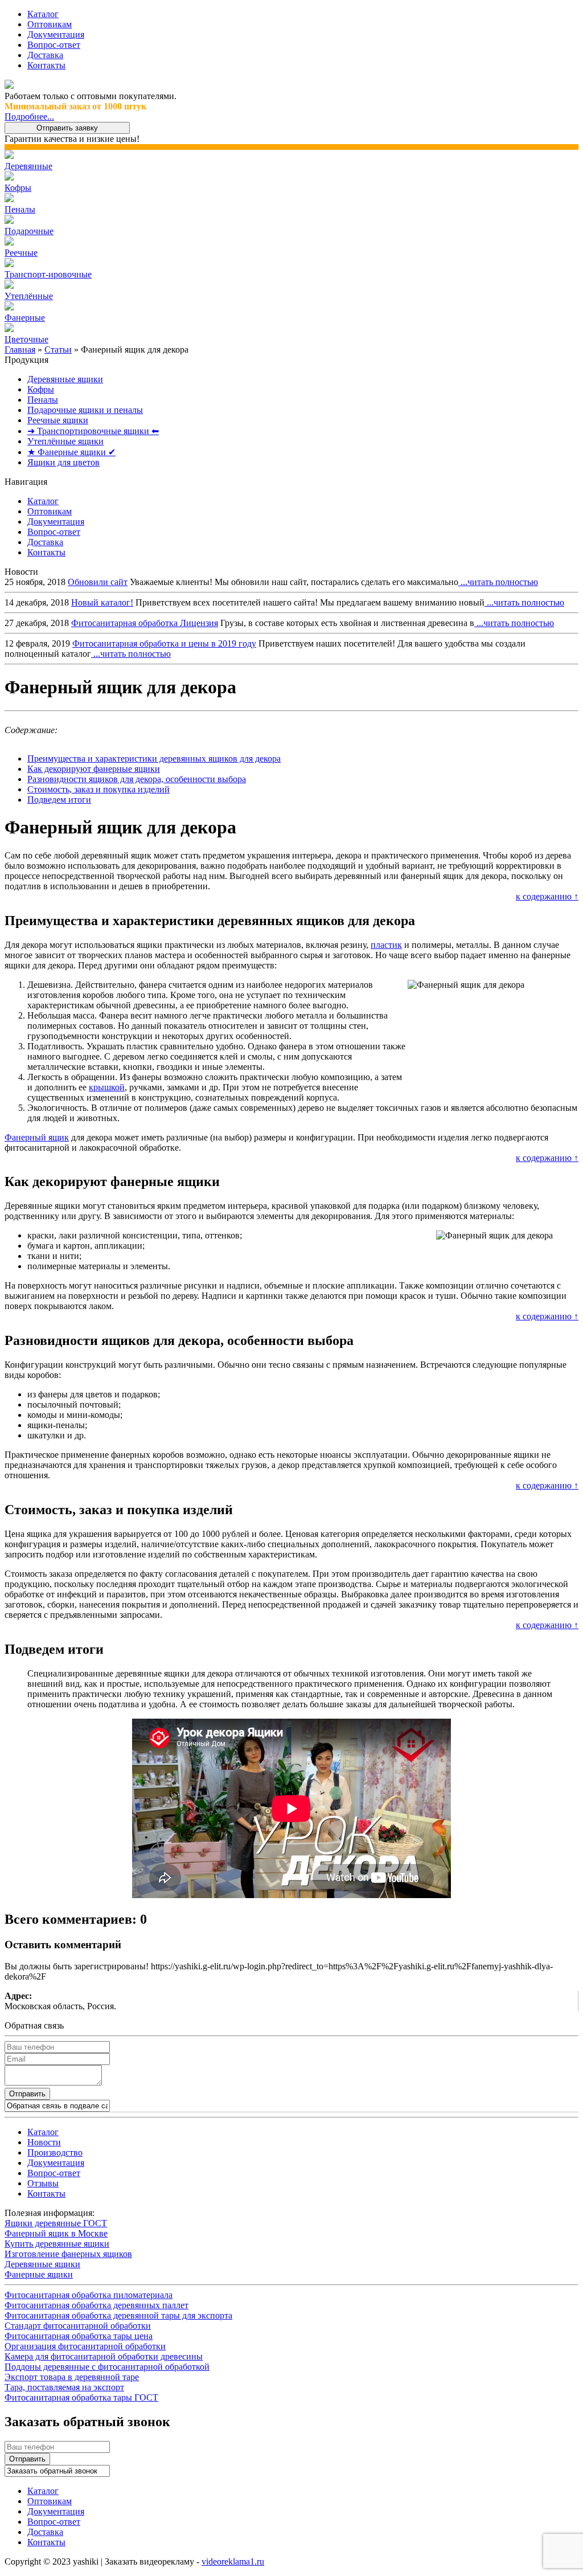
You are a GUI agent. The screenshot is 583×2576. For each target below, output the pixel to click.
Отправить (27, 2094)
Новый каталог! (102, 602)
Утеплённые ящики (65, 441)
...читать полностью (498, 582)
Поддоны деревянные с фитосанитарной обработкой (107, 2367)
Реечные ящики (58, 420)
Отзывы (43, 2183)
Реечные (21, 253)
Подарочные (29, 231)
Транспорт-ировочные (48, 274)
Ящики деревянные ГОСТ (56, 2223)
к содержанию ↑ (547, 896)
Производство (55, 2152)
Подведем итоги (59, 800)
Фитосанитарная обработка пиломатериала (89, 2295)
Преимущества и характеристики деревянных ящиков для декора (154, 759)
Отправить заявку (67, 128)
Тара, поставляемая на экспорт (64, 2387)
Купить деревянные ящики (57, 2244)
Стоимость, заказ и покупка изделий (98, 789)
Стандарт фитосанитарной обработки (78, 2326)
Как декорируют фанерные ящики (94, 769)
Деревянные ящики (65, 379)
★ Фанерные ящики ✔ (71, 452)
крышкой (107, 1087)
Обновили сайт (98, 582)
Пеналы (20, 209)
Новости (44, 2142)
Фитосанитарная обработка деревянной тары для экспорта (118, 2315)
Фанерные (25, 318)
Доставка (45, 55)
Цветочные (26, 339)
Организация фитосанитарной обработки (85, 2346)
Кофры (18, 188)
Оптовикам (50, 24)
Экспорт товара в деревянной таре (72, 2377)
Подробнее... (29, 116)
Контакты (46, 65)
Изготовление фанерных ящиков (68, 2254)
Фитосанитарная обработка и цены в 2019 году (164, 643)
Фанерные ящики (39, 2274)
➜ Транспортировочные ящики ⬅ (93, 431)
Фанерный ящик (37, 1137)
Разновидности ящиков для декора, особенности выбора (137, 779)
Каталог (43, 14)
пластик (386, 945)
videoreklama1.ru (233, 2561)
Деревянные (28, 166)
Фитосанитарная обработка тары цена (79, 2336)
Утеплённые (29, 296)
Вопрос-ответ (54, 45)
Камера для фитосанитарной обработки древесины (104, 2356)
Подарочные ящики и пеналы (85, 410)
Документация (56, 34)
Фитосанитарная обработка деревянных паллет (97, 2305)
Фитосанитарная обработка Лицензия (145, 623)
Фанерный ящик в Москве (56, 2233)
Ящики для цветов (63, 462)
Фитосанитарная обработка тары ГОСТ (81, 2397)
